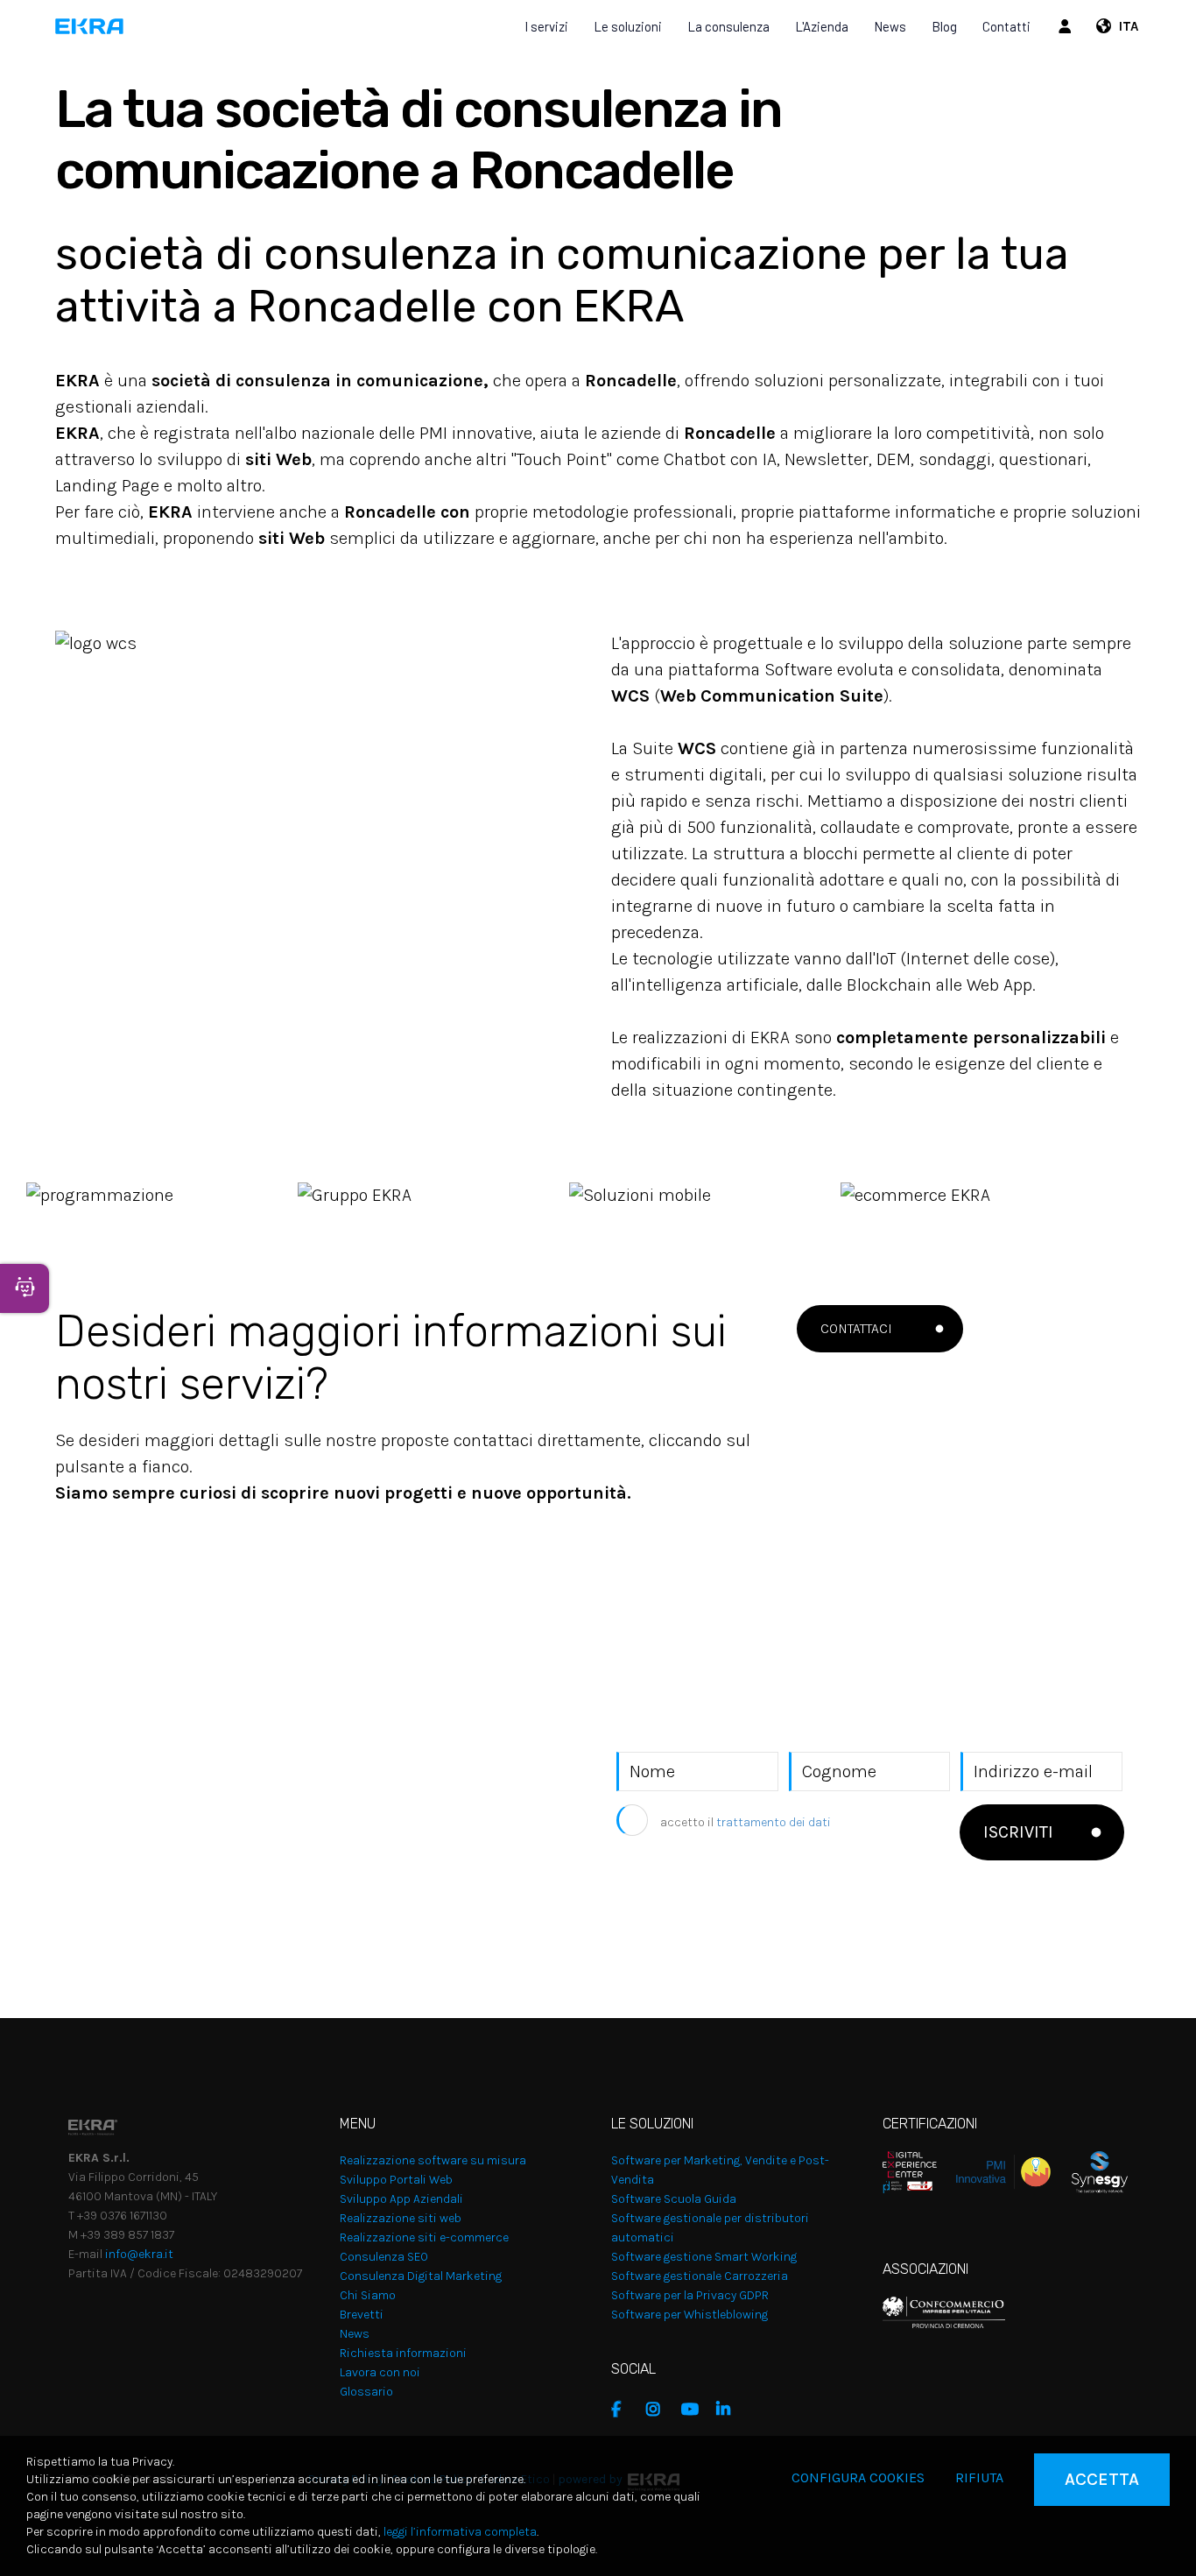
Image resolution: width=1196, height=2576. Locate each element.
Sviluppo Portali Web (396, 2180)
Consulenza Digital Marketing (421, 2276)
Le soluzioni (628, 26)
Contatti (1006, 26)
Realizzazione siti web (401, 2218)
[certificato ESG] (1089, 2171)
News (890, 26)
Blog (944, 26)
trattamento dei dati (774, 1822)
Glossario (366, 2392)
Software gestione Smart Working (704, 2257)
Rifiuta (979, 2477)
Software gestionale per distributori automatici (710, 2228)
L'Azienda (822, 26)
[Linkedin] (729, 2410)
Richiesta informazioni (403, 2353)
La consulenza (728, 26)
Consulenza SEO (384, 2257)
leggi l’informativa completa (460, 2532)
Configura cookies (858, 2477)
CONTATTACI (856, 1328)
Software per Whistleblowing (689, 2315)
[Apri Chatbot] (25, 1288)
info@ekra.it (139, 2254)
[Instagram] (659, 2410)
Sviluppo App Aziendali (401, 2199)
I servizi (546, 26)
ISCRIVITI (1018, 1832)
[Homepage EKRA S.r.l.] (90, 26)
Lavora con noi (380, 2372)
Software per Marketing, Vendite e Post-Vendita (720, 2170)
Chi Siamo (368, 2295)
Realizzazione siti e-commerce (424, 2237)
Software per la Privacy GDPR (690, 2295)
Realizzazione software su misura (433, 2160)
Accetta (1102, 2479)
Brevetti (362, 2315)
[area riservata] (1067, 26)
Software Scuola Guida (674, 2199)
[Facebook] (624, 2410)
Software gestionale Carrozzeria (700, 2276)
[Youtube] (694, 2410)
